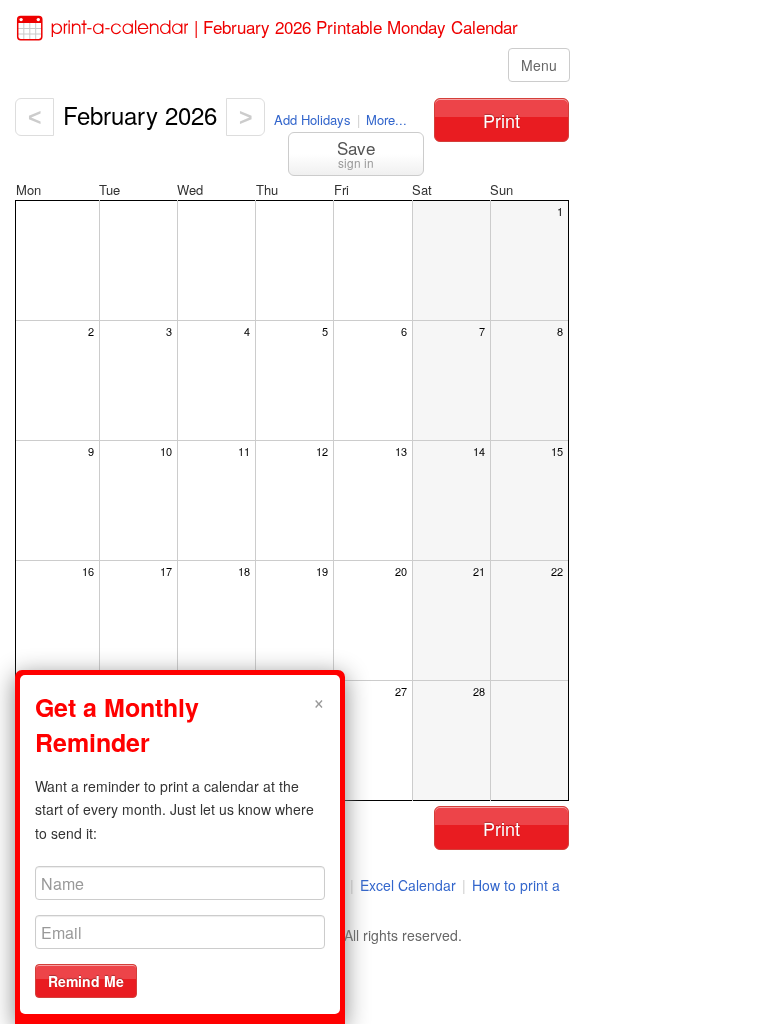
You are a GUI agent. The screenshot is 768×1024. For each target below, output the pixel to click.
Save (356, 153)
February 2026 (140, 114)
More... (386, 119)
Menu (539, 65)
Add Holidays (312, 119)
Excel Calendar (410, 885)
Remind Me (86, 981)
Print (501, 120)
